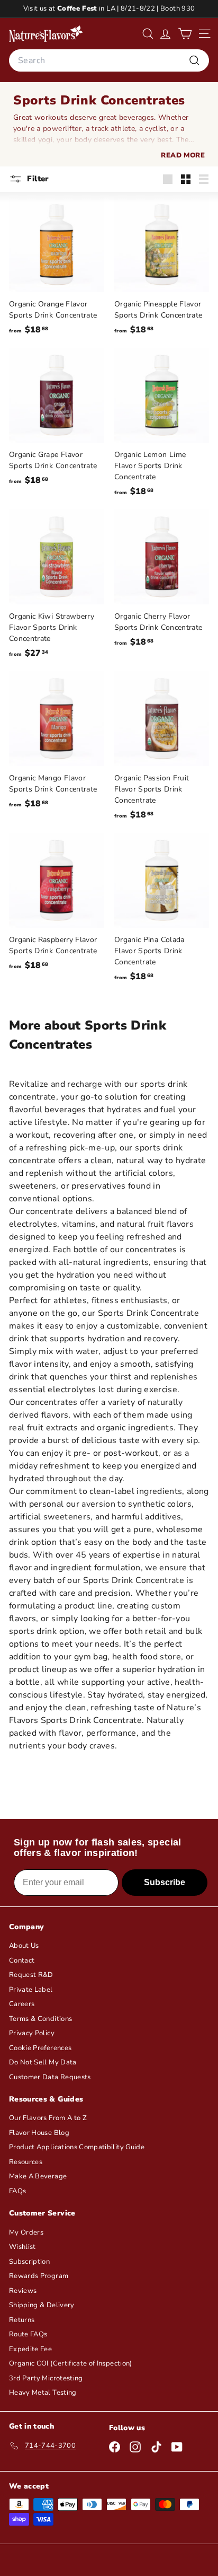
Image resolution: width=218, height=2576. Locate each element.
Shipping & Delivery (42, 2305)
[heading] (46, 33)
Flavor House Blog (39, 2133)
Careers (22, 2004)
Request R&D (31, 1975)
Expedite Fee (30, 2349)
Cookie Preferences (40, 2048)
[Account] (165, 34)
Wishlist (22, 2247)
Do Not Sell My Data (43, 2062)
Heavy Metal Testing (43, 2393)
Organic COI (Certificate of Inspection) (71, 2363)
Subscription (29, 2262)
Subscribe (165, 1882)
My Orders (26, 2232)
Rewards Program (39, 2276)
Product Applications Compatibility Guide (77, 2147)
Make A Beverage (38, 2176)
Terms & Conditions (40, 2019)
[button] (185, 34)
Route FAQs (28, 2334)
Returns (22, 2320)
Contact (22, 1960)
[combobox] (109, 60)
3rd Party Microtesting (46, 2378)
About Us (24, 1946)
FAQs (17, 2191)
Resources (26, 2162)
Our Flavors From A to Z (48, 2118)
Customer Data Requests (50, 2077)
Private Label (31, 1990)
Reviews (23, 2291)
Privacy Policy (32, 2033)
